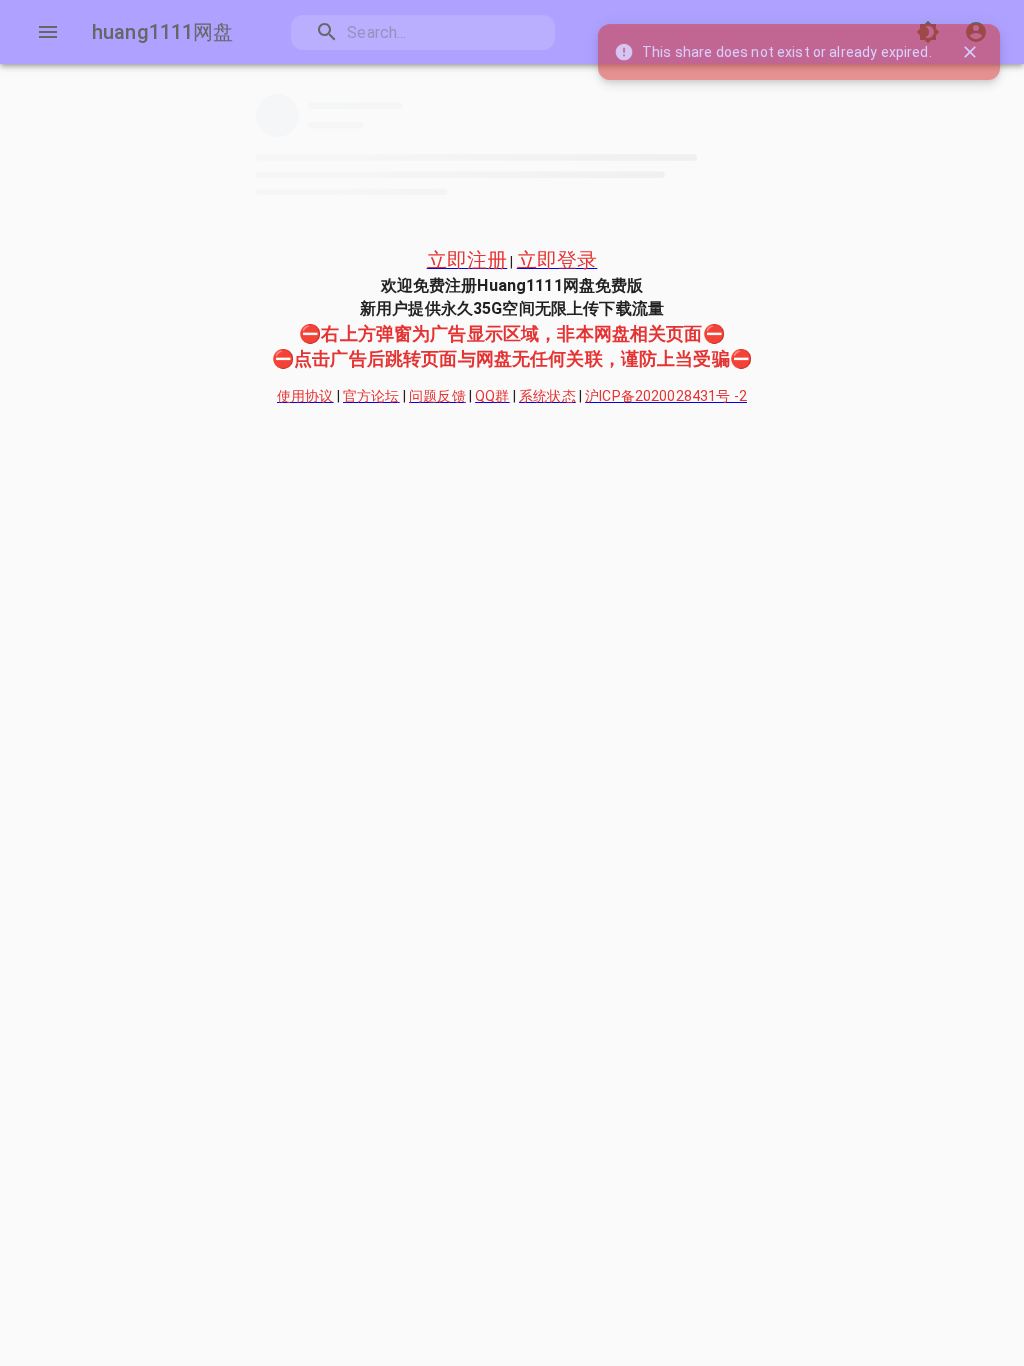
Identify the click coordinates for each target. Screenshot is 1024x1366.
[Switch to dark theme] (928, 32)
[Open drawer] (48, 32)
